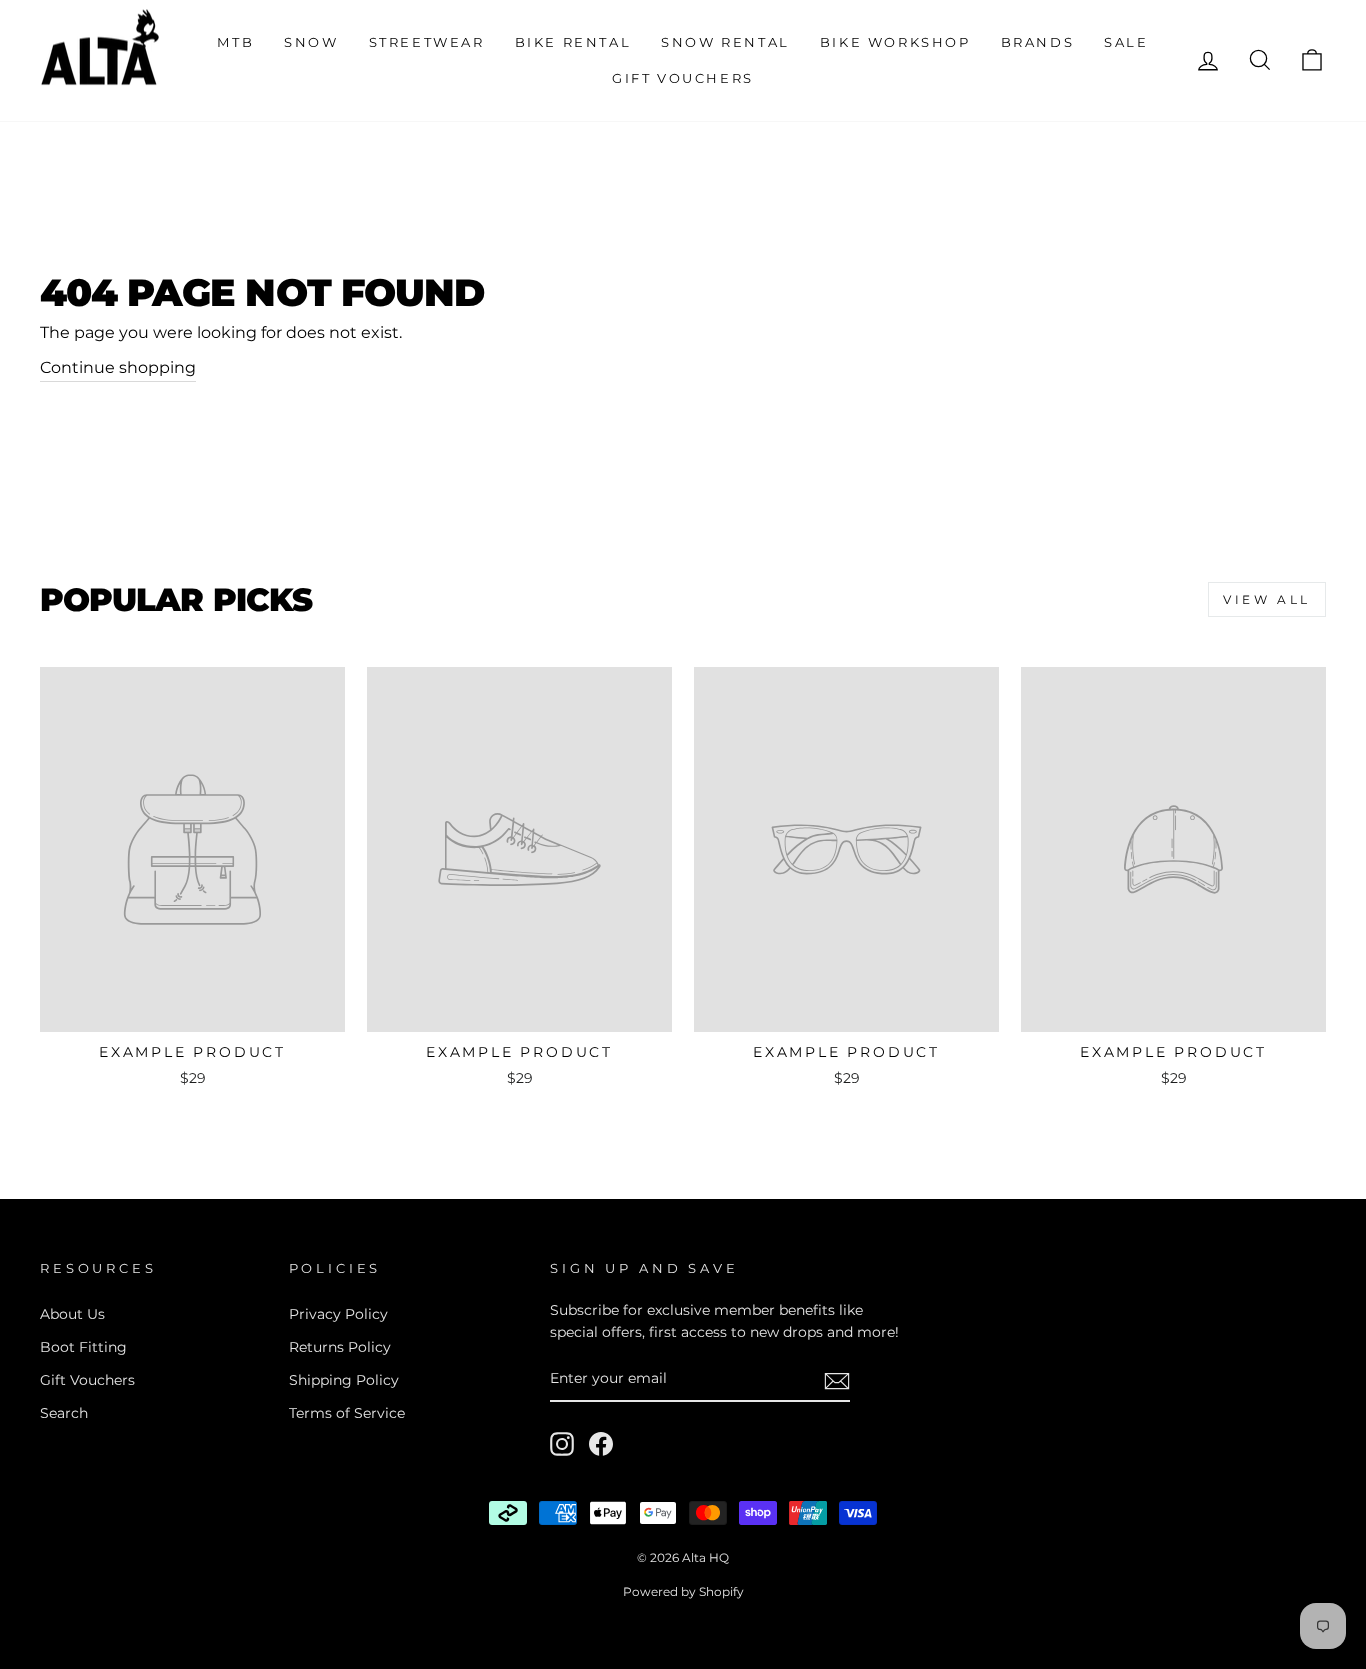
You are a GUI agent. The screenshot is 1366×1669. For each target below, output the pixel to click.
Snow (311, 42)
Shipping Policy (344, 1380)
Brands (1038, 42)
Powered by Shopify (683, 1591)
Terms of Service (347, 1413)
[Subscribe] (837, 1380)
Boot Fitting (83, 1347)
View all (1267, 599)
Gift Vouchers (683, 78)
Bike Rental (573, 42)
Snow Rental (725, 42)
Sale (1126, 42)
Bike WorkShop (895, 42)
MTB (235, 42)
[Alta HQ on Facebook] (601, 1444)
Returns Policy (340, 1347)
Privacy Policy (338, 1314)
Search (64, 1413)
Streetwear (427, 42)
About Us (72, 1314)
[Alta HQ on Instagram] (562, 1444)
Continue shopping (118, 367)
